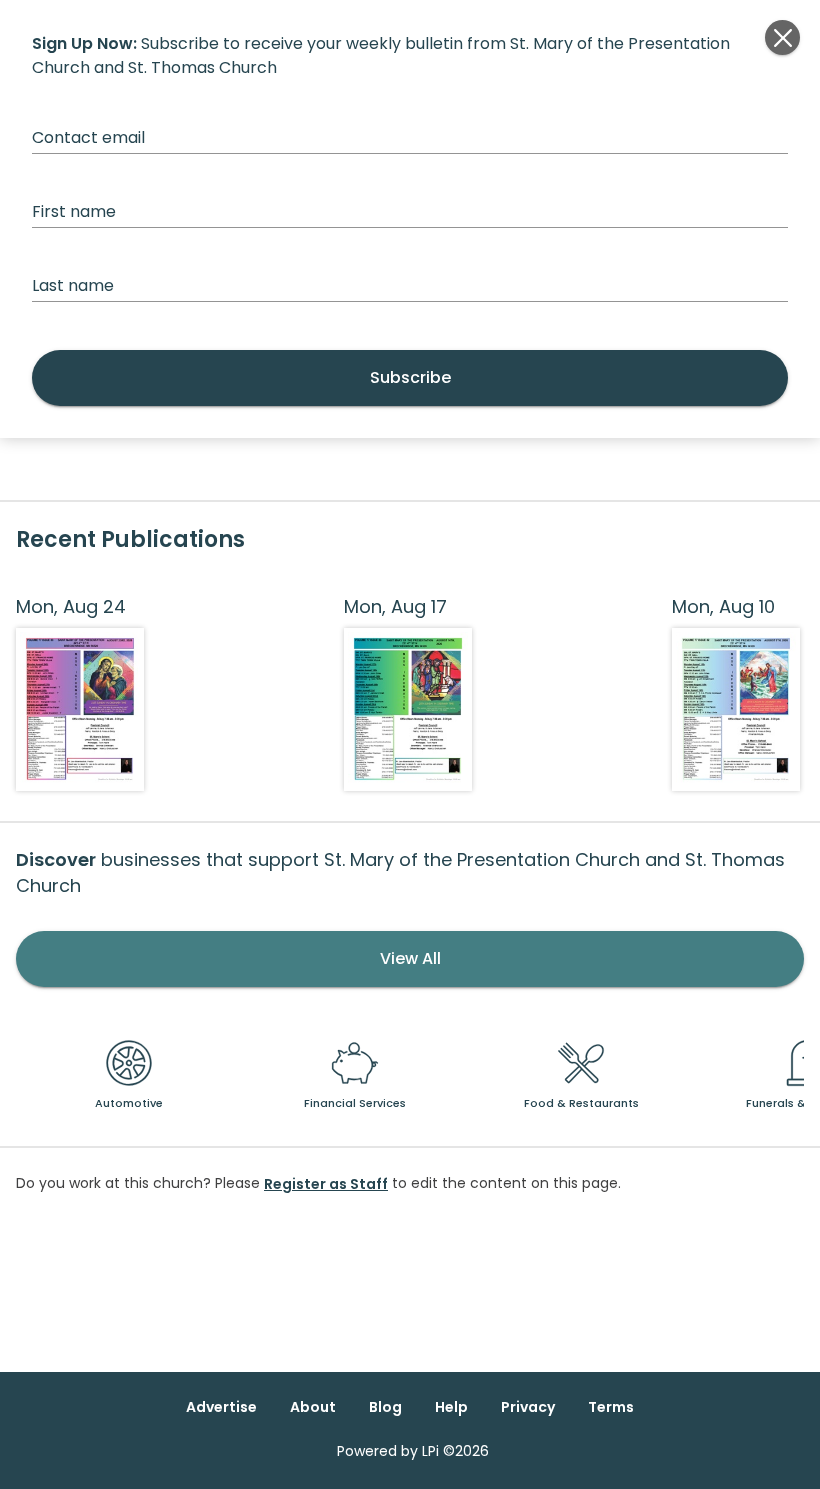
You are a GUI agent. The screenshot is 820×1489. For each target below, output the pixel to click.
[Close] (782, 37)
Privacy (528, 1407)
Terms (611, 1407)
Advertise (221, 1407)
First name (74, 211)
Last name (73, 285)
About (313, 1407)
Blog (385, 1407)
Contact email (88, 137)
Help (451, 1407)
